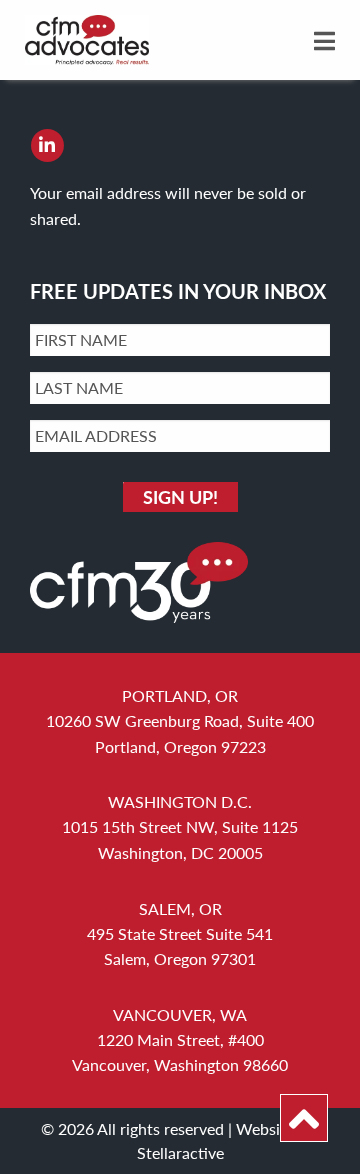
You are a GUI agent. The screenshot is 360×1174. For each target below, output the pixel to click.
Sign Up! (180, 496)
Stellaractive (180, 1152)
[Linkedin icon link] (47, 145)
